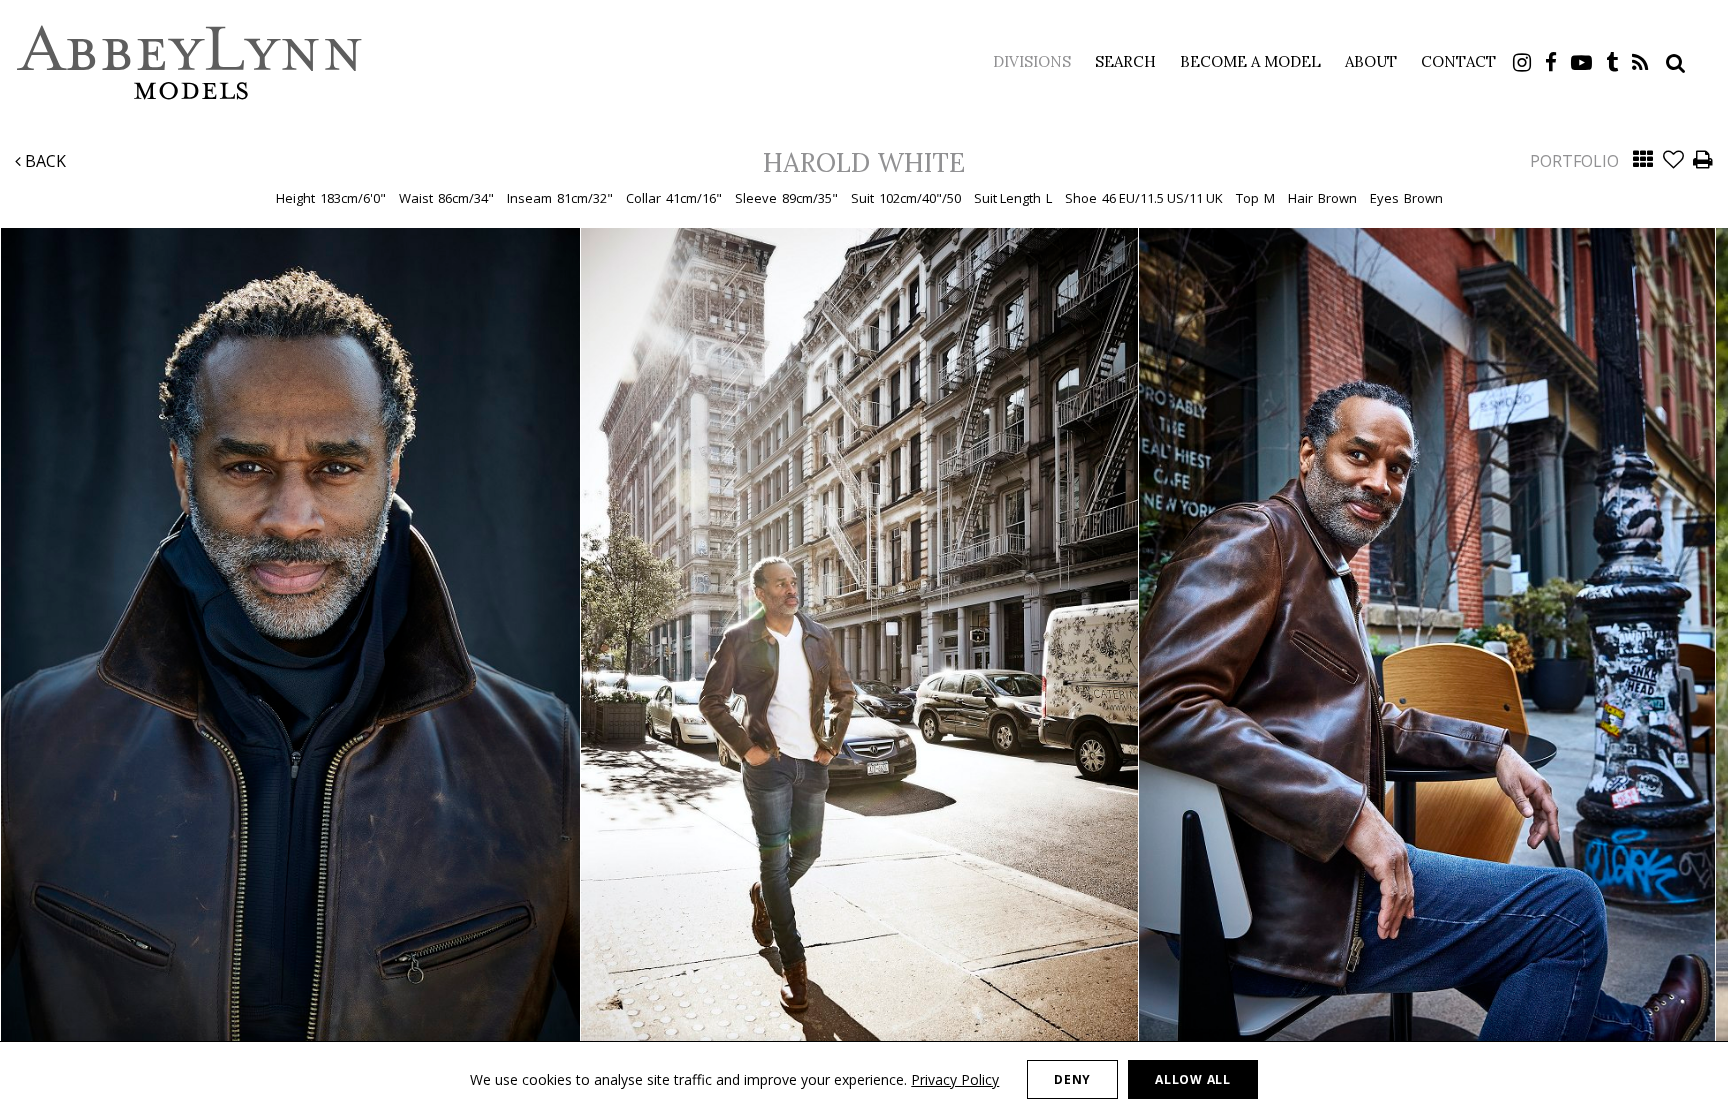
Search (1125, 61)
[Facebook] (1551, 62)
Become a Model (1250, 61)
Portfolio (1574, 161)
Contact (1458, 61)
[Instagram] (1522, 62)
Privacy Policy (955, 1079)
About (1371, 61)
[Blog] (1640, 62)
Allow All (1192, 1079)
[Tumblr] (1612, 62)
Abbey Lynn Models (190, 62)
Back (43, 161)
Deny (1072, 1079)
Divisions (1032, 61)
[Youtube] (1581, 62)
